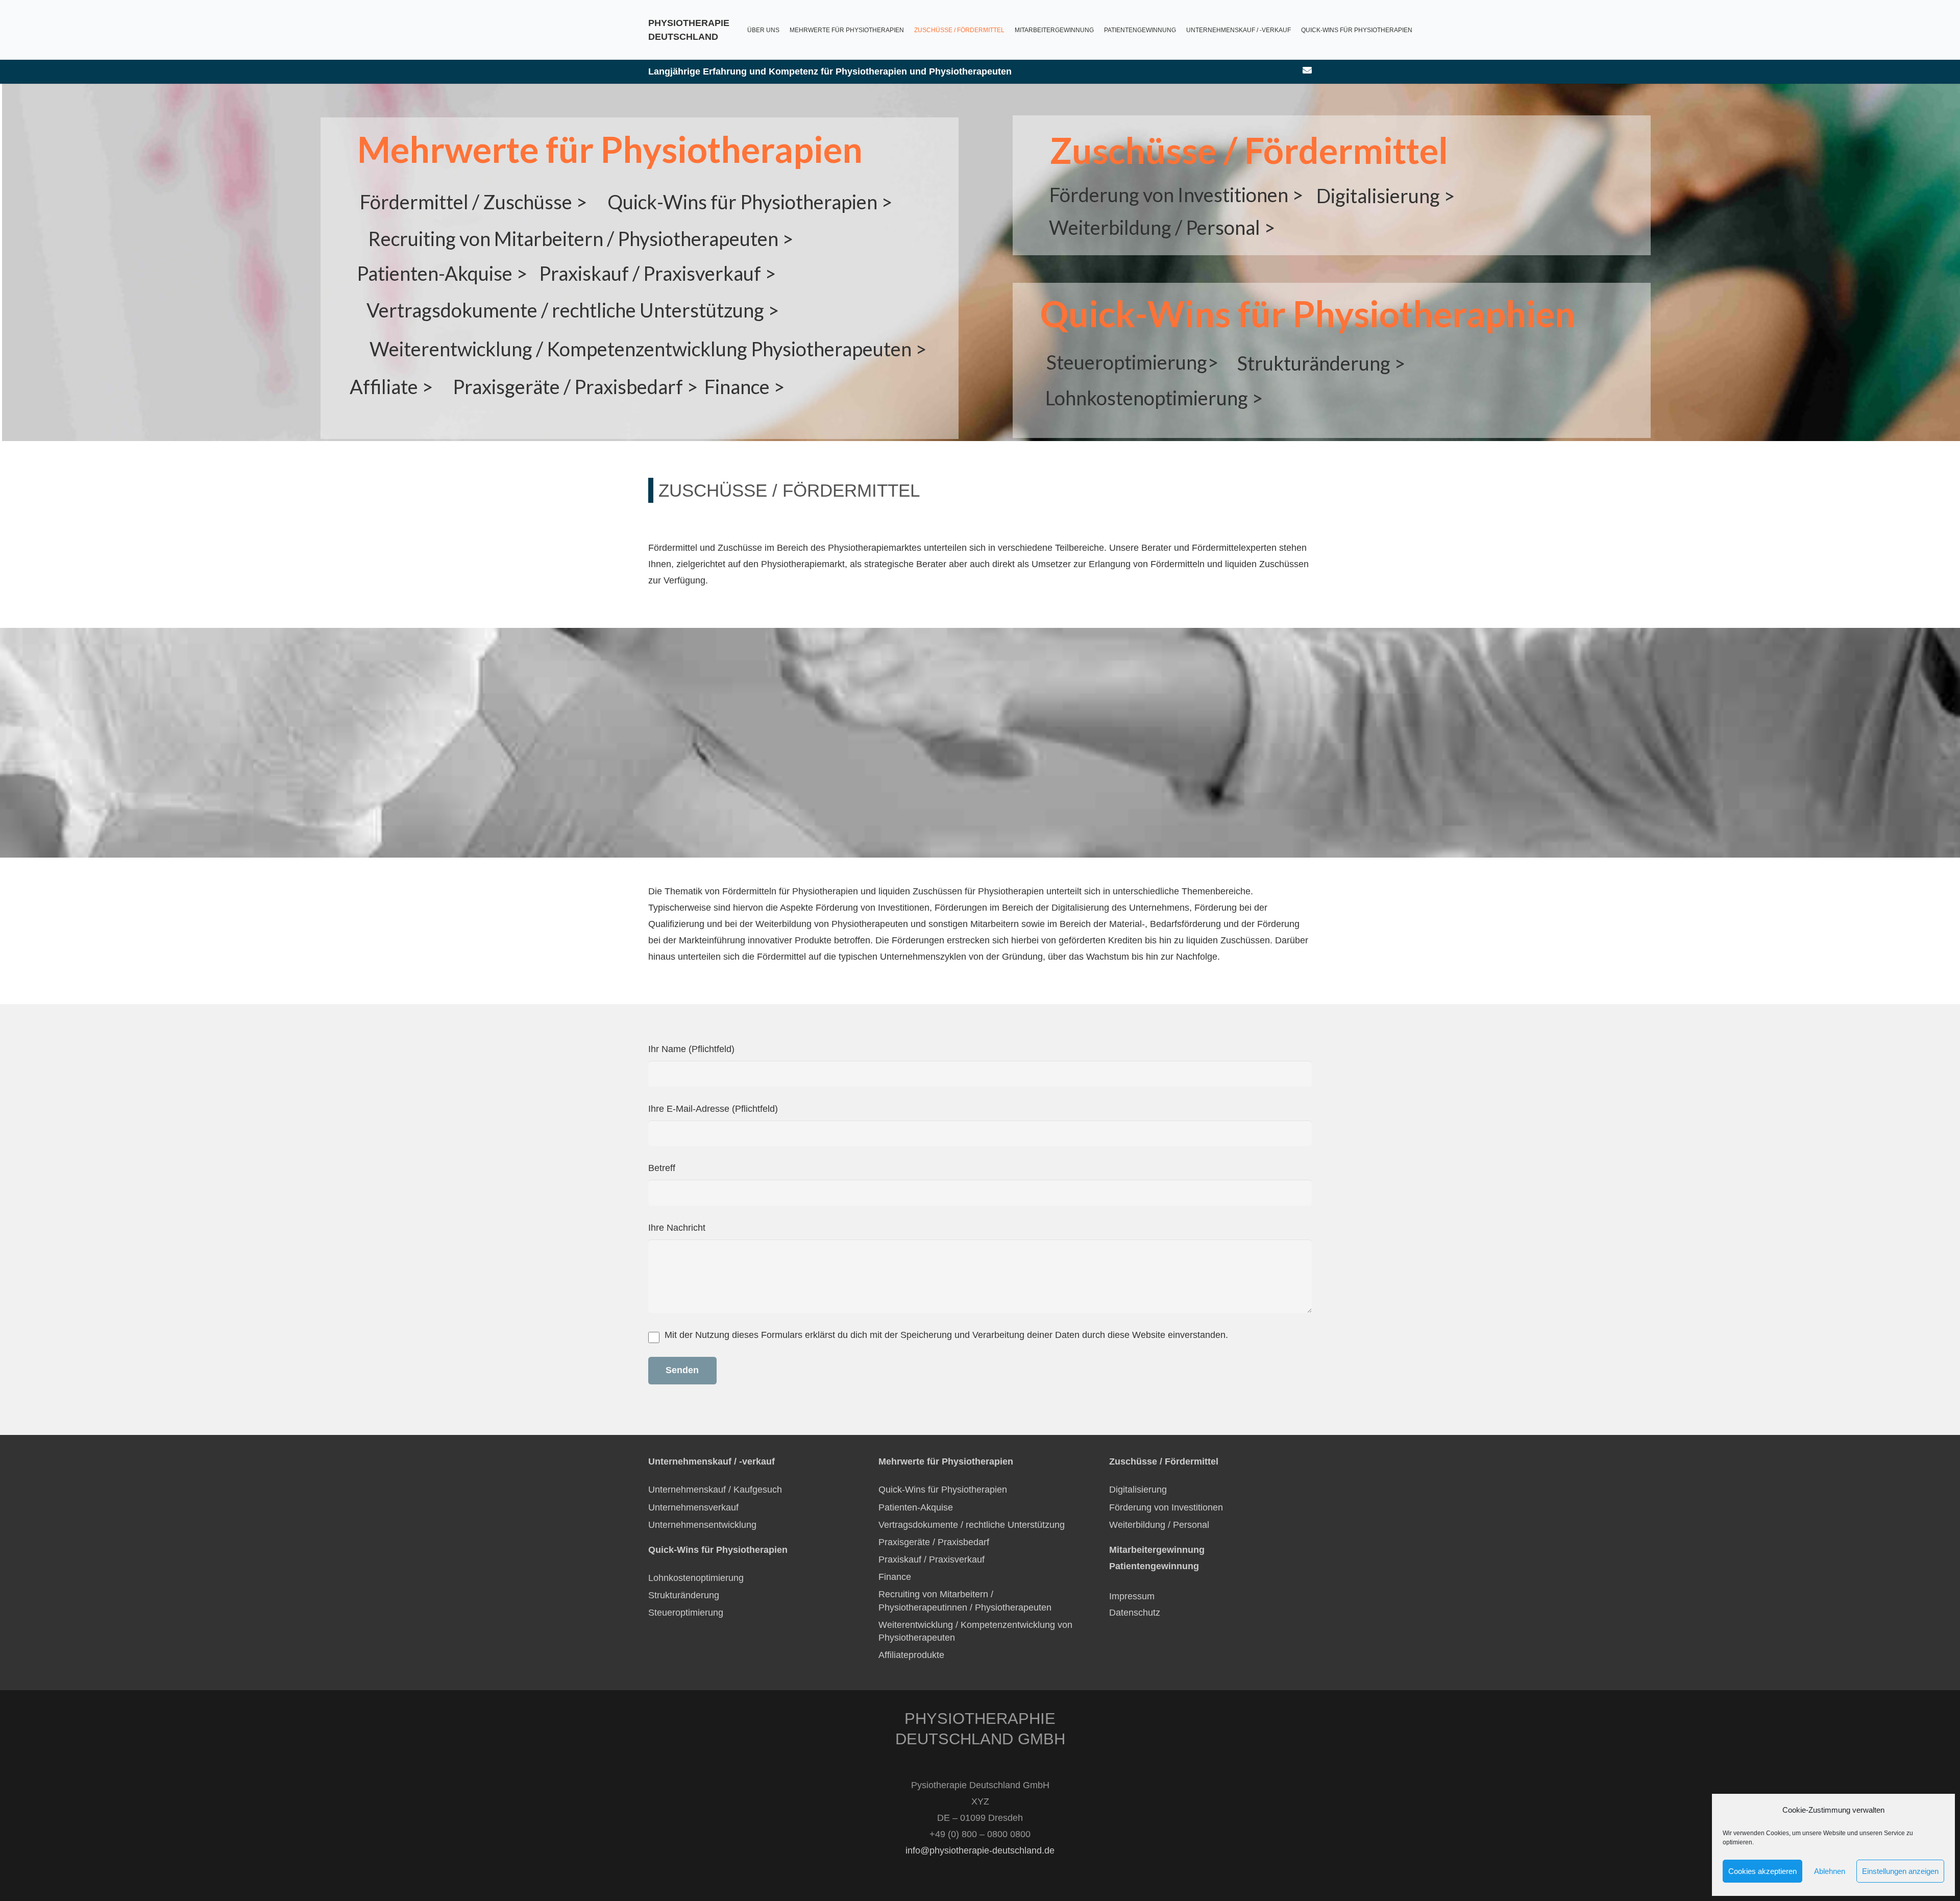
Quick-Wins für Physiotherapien (943, 1490)
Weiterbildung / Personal (1159, 1525)
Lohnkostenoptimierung (696, 1578)
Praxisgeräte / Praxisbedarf (934, 1542)
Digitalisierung (1138, 1490)
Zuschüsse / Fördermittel (1249, 150)
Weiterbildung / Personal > (1162, 227)
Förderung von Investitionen (1166, 1507)
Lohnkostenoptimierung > (1154, 398)
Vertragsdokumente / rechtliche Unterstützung (972, 1525)
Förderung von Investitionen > (1176, 194)
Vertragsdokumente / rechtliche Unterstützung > (573, 310)
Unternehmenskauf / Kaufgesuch (715, 1490)
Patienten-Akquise (916, 1507)
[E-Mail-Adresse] (1307, 70)
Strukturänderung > (1321, 363)
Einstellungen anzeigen (1900, 1871)
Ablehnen (1830, 1871)
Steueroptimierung (686, 1613)
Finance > (744, 386)
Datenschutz (1136, 1613)
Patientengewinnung (1154, 1566)
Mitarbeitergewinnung (1157, 1550)
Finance (895, 1577)
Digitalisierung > (1386, 196)
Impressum (1132, 1596)
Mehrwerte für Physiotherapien (610, 149)
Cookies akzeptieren (1762, 1871)
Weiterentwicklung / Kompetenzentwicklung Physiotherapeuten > (648, 349)
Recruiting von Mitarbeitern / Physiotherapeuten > (581, 238)
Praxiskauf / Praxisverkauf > (657, 273)
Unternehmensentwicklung (702, 1525)
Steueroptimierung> (1132, 362)
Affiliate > (391, 386)
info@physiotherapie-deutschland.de (980, 1850)
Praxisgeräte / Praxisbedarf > (575, 386)
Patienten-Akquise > (442, 273)
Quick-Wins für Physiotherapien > (750, 202)
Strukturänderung (684, 1595)
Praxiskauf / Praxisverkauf (932, 1559)
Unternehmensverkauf (693, 1507)
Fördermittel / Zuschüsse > (473, 202)
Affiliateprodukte (911, 1655)
